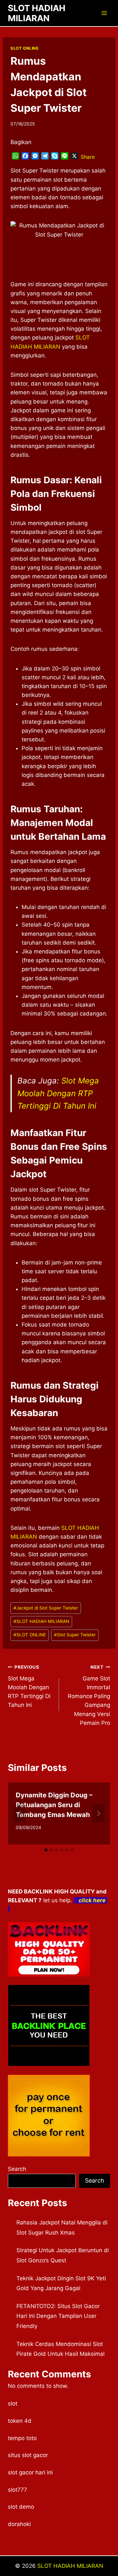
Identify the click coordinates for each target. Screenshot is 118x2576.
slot (13, 2403)
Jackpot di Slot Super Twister (46, 1608)
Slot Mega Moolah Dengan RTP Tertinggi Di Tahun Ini (58, 1093)
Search (17, 2169)
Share (88, 157)
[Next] (98, 1813)
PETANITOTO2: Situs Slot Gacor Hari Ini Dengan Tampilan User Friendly (58, 2316)
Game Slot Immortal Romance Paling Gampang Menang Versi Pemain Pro (89, 1695)
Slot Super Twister (75, 1635)
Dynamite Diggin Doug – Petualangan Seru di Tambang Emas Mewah (54, 1805)
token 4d (20, 2421)
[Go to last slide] (20, 1813)
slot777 (18, 2490)
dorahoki (19, 2524)
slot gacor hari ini (30, 2472)
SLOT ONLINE (25, 48)
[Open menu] (104, 13)
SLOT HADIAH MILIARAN (41, 1621)
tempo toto (22, 2438)
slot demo (21, 2507)
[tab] (46, 1850)
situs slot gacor (28, 2455)
